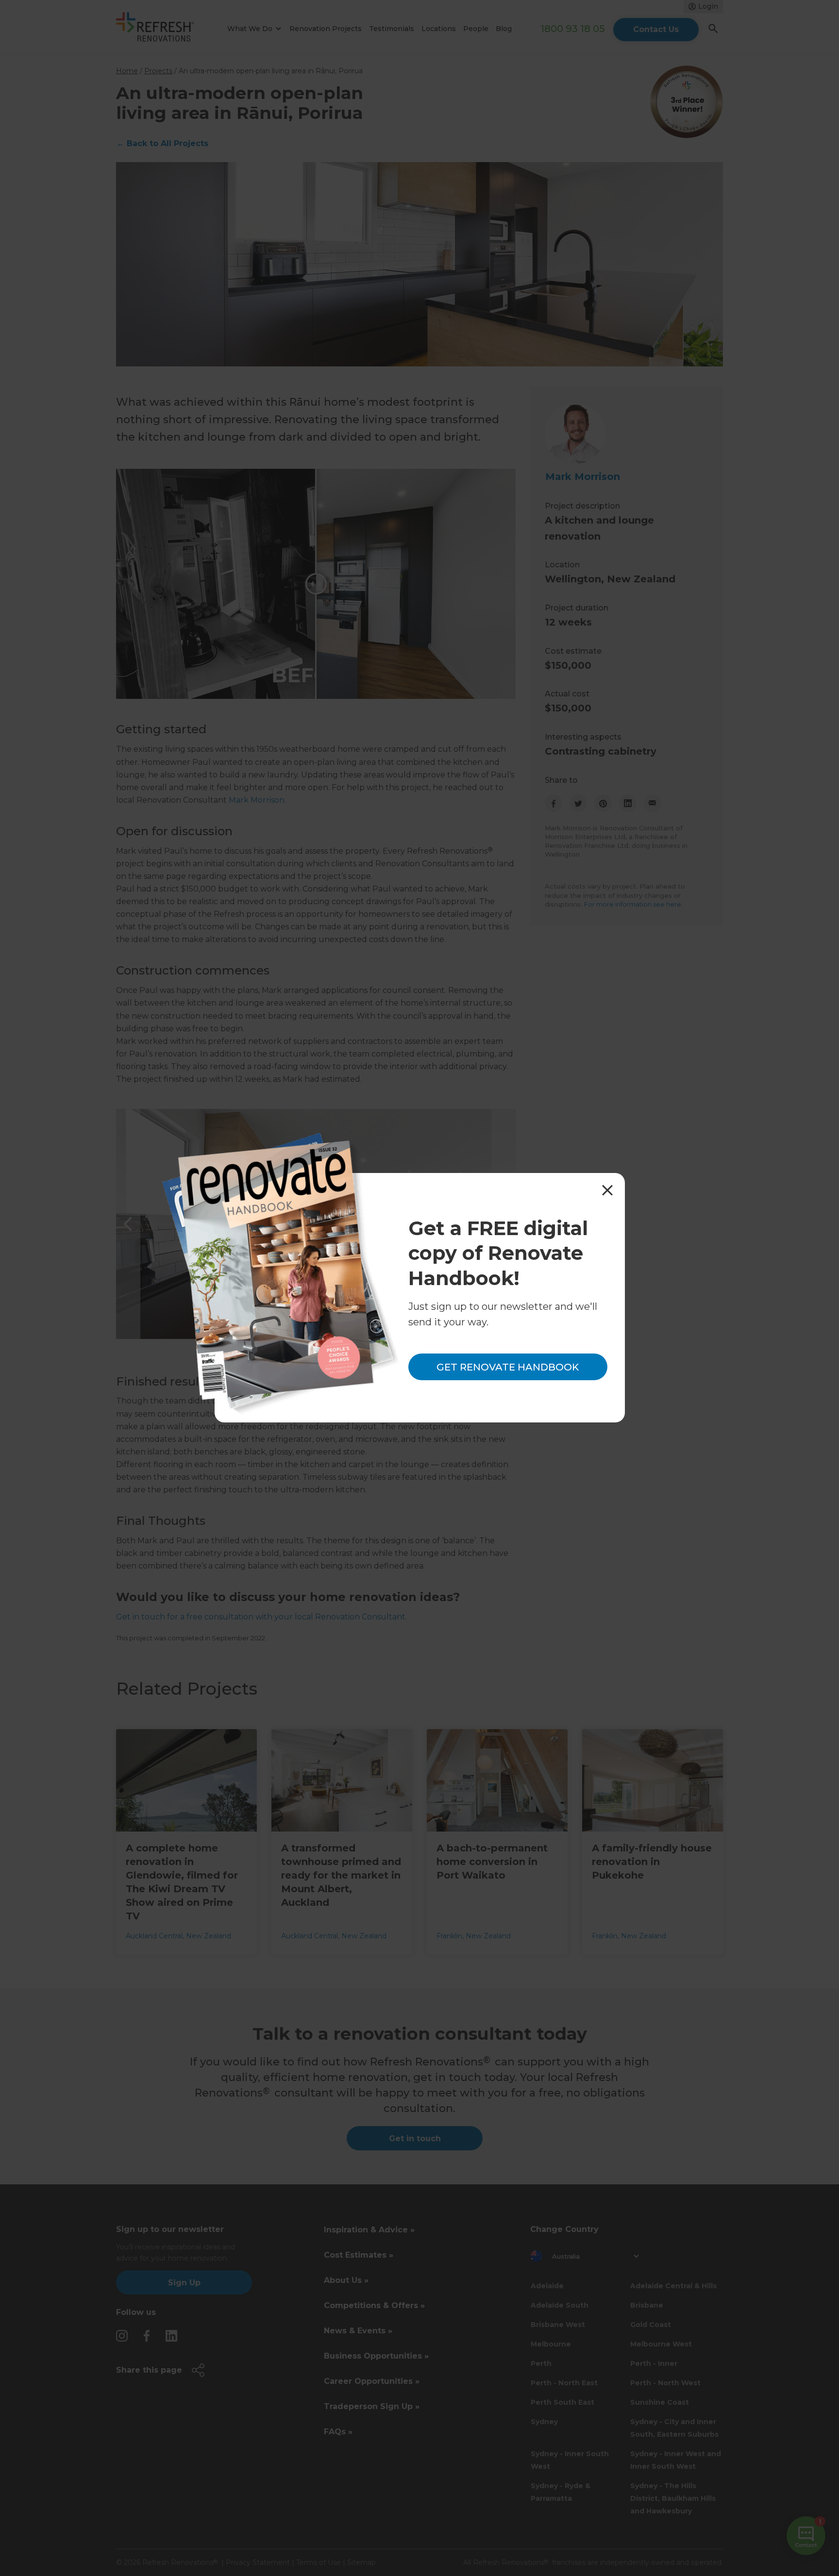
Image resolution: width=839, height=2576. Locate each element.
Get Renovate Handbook (508, 1367)
